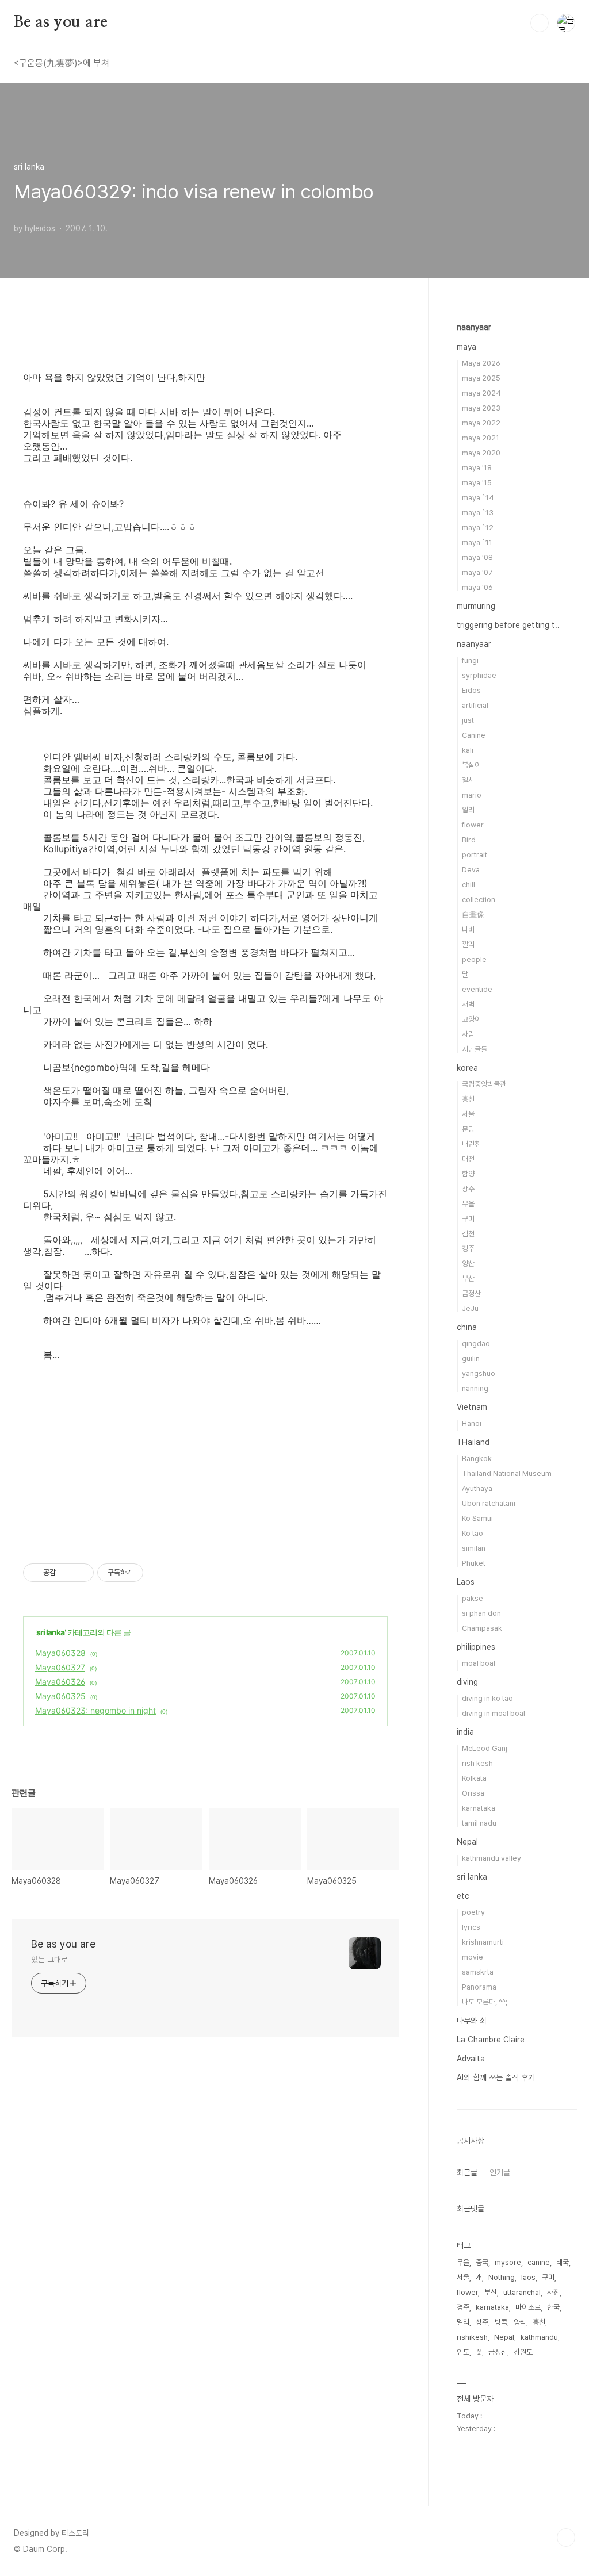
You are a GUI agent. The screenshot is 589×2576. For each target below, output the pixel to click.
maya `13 (478, 513)
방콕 (501, 2322)
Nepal (467, 1842)
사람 (468, 1034)
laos (528, 2277)
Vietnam (472, 1407)
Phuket (474, 1563)
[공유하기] (66, 1573)
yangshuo (479, 1373)
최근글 (467, 2172)
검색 (540, 23)
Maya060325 (60, 1696)
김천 (468, 1234)
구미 (468, 1219)
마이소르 (528, 2307)
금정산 (471, 1293)
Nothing (502, 2277)
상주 (468, 1189)
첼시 (468, 780)
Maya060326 (60, 1682)
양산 (468, 1264)
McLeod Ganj (485, 1748)
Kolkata (474, 1778)
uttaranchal (522, 2292)
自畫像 (473, 915)
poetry (473, 1912)
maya (466, 347)
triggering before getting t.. (508, 625)
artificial (475, 705)
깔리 (468, 944)
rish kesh (477, 1763)
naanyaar (474, 327)
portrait (475, 855)
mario (472, 795)
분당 (468, 1129)
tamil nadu (479, 1823)
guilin (471, 1358)
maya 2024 (481, 393)
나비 (468, 929)
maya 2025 (481, 378)
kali (468, 750)
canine (539, 2262)
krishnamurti (483, 1942)
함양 (468, 1174)
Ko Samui (477, 1518)
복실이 (471, 765)
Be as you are (60, 22)
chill (468, 885)
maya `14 (478, 498)
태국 (563, 2262)
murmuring (476, 606)
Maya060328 (60, 1653)
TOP (566, 2537)
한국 (553, 2307)
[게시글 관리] (81, 1573)
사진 (553, 2292)
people (474, 959)
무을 (468, 1204)
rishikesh (472, 2337)
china (467, 1327)
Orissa (473, 1793)
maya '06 (477, 587)
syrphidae (479, 675)
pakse (473, 1598)
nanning (475, 1388)
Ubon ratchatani (489, 1503)
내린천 (471, 1144)
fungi (470, 660)
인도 (463, 2352)
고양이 (471, 1019)
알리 (468, 810)
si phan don (481, 1613)
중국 (482, 2262)
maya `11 (477, 543)
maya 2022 (481, 423)
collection (479, 900)
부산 (468, 1279)
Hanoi (472, 1423)
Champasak (482, 1628)
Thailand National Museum (507, 1473)
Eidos (471, 690)
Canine (474, 735)
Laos (466, 1582)
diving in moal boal (494, 1713)
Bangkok (477, 1458)
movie (473, 1957)
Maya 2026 (481, 363)
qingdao (476, 1343)
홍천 (468, 1099)
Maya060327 (60, 1667)
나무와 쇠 (472, 2021)
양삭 (520, 2322)
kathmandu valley (492, 1858)
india (465, 1732)
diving (467, 1682)
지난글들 (475, 1049)
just (468, 720)
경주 (468, 1249)
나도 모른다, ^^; (485, 2002)
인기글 (500, 2172)
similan (474, 1548)
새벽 (468, 1004)
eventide (477, 989)
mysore (508, 2262)
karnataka (479, 1808)
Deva (471, 870)
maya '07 (477, 572)
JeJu (470, 1308)
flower (473, 825)
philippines (476, 1647)
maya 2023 (481, 408)
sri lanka (50, 1632)
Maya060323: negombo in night (95, 1710)
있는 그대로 (49, 1960)
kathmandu (539, 2337)
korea (467, 1068)
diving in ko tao (487, 1698)
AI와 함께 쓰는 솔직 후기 (496, 2077)
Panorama (479, 1987)
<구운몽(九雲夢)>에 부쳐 (62, 63)
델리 (463, 2322)
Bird (469, 840)
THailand (473, 1442)
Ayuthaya (477, 1488)
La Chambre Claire (491, 2040)
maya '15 (477, 483)
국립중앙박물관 (484, 1084)
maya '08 (477, 557)
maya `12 (478, 528)
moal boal (479, 1663)
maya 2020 (481, 453)
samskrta (478, 1972)
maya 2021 (481, 438)
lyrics (471, 1927)
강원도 (523, 2352)
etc (463, 1896)
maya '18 (477, 468)
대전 (468, 1159)
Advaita (471, 2058)
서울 (468, 1114)
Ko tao (473, 1533)
